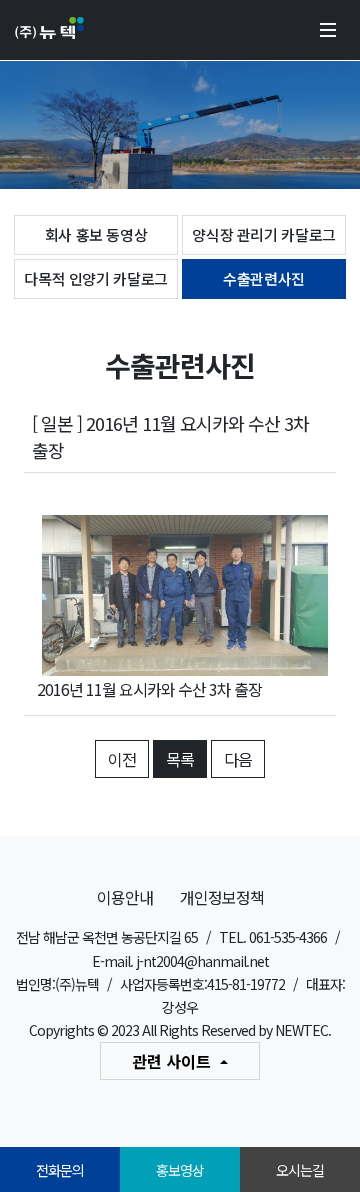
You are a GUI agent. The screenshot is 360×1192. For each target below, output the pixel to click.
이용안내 (125, 897)
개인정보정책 (222, 897)
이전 (122, 759)
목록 (180, 759)
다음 (238, 759)
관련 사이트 (173, 1061)
